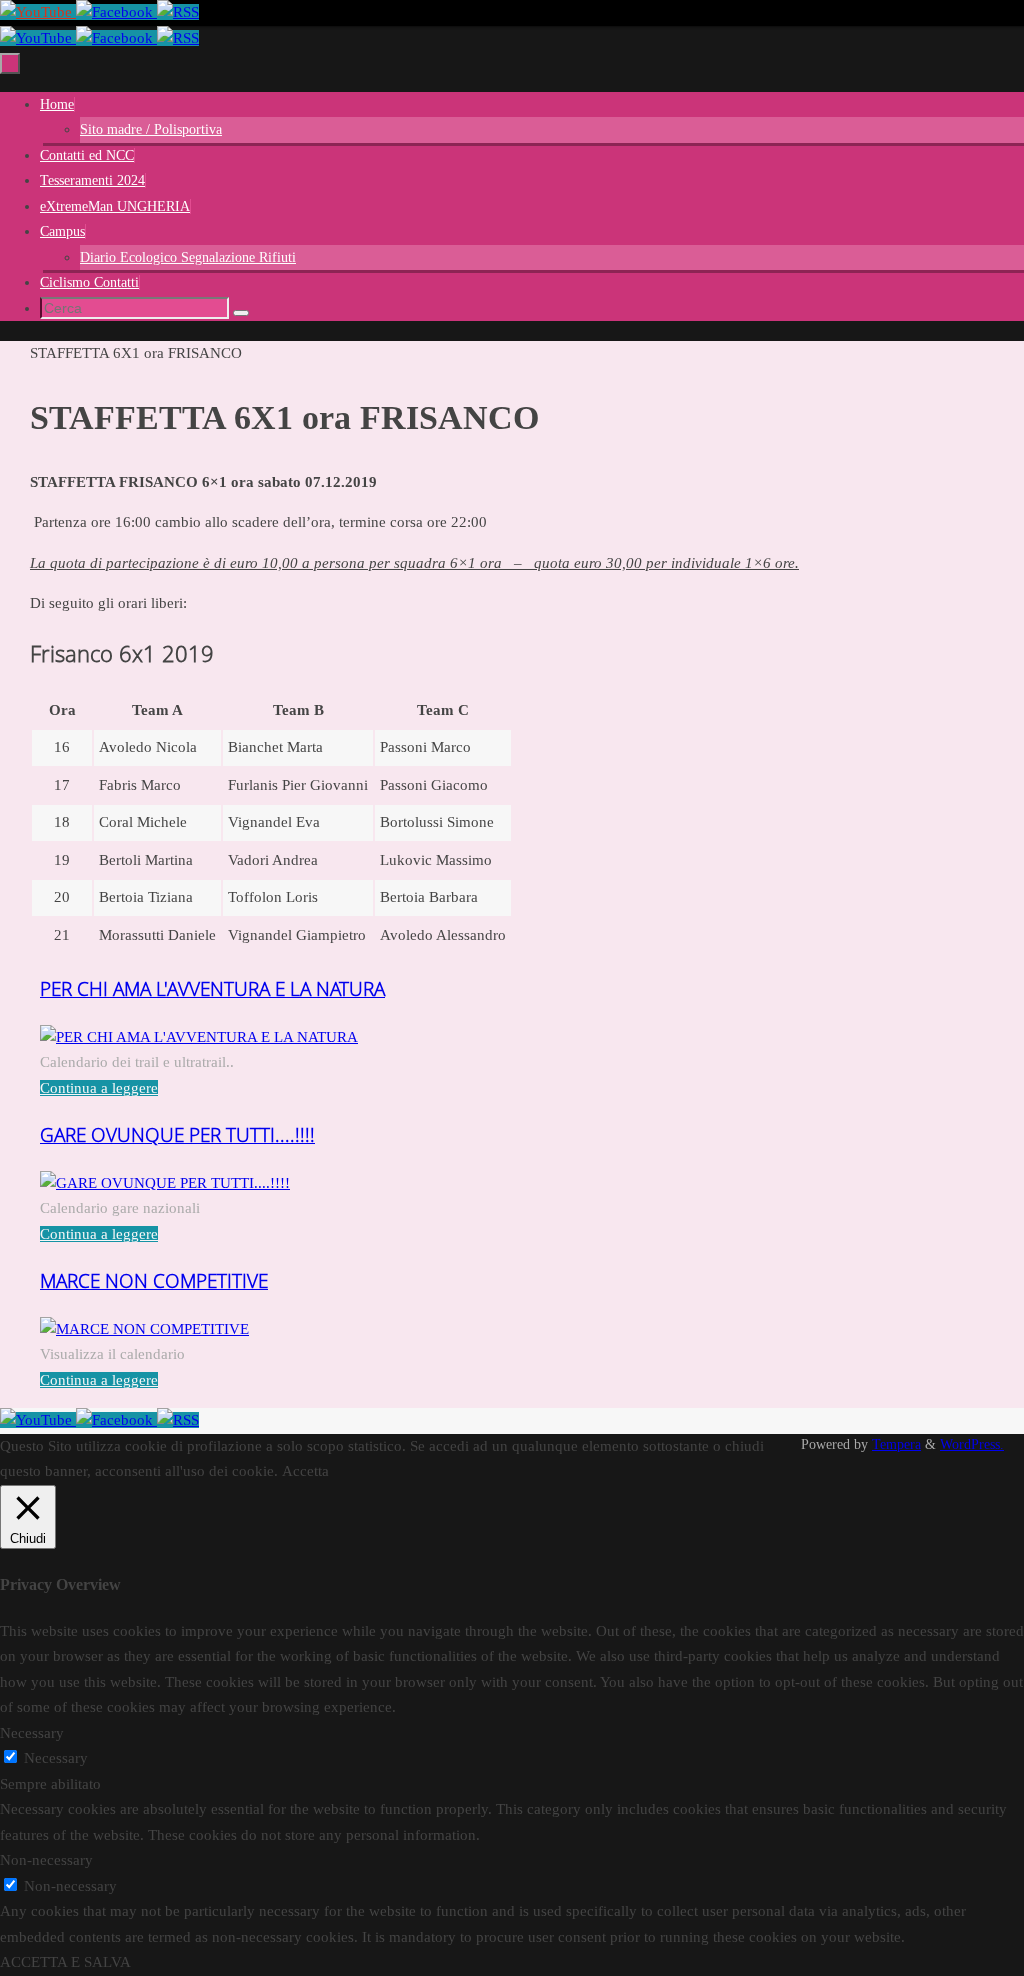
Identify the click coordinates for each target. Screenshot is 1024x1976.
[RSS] (178, 12)
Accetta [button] (305, 1471)
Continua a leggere (99, 1088)
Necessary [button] (32, 1733)
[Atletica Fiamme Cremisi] (38, 12)
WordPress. (972, 1444)
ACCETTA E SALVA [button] (65, 1962)
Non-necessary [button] (46, 1860)
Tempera (896, 1444)
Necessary (56, 1758)
